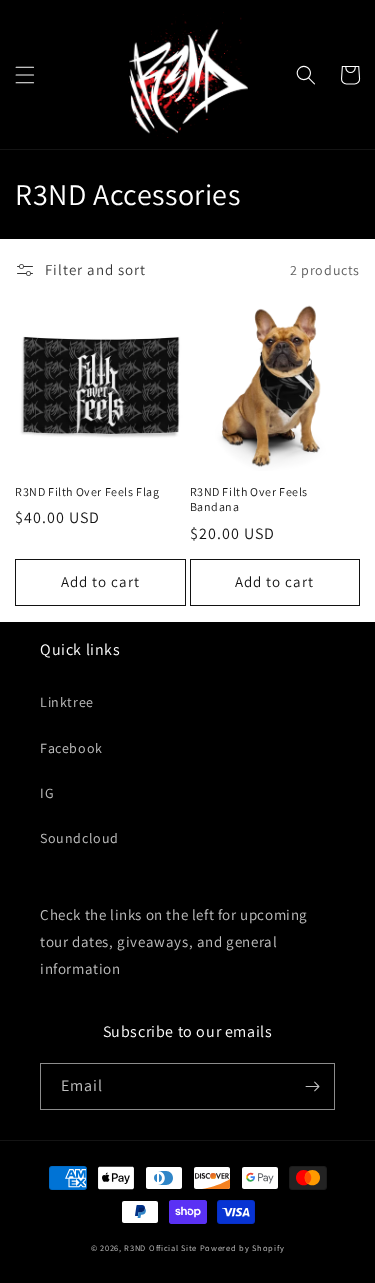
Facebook (71, 748)
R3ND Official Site (160, 1247)
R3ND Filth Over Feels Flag (87, 491)
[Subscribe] (312, 1086)
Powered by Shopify (242, 1247)
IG (47, 793)
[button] (25, 75)
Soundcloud (79, 838)
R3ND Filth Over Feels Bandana (249, 499)
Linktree (67, 702)
